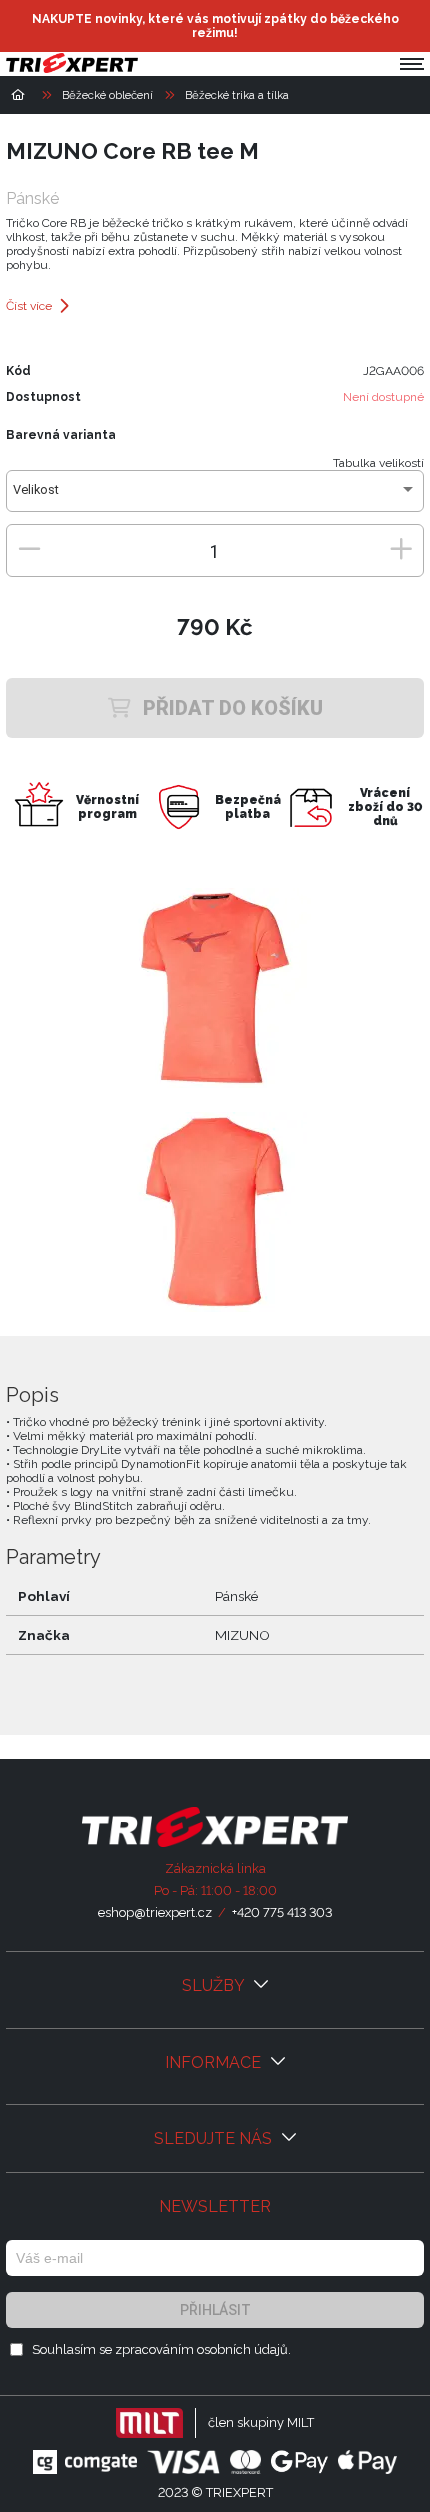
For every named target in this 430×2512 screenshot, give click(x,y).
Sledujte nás (215, 2138)
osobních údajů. (244, 2349)
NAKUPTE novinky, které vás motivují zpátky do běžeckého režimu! (215, 26)
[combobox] (215, 497)
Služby (215, 1985)
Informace (215, 2062)
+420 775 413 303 (282, 1912)
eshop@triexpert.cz (155, 1912)
